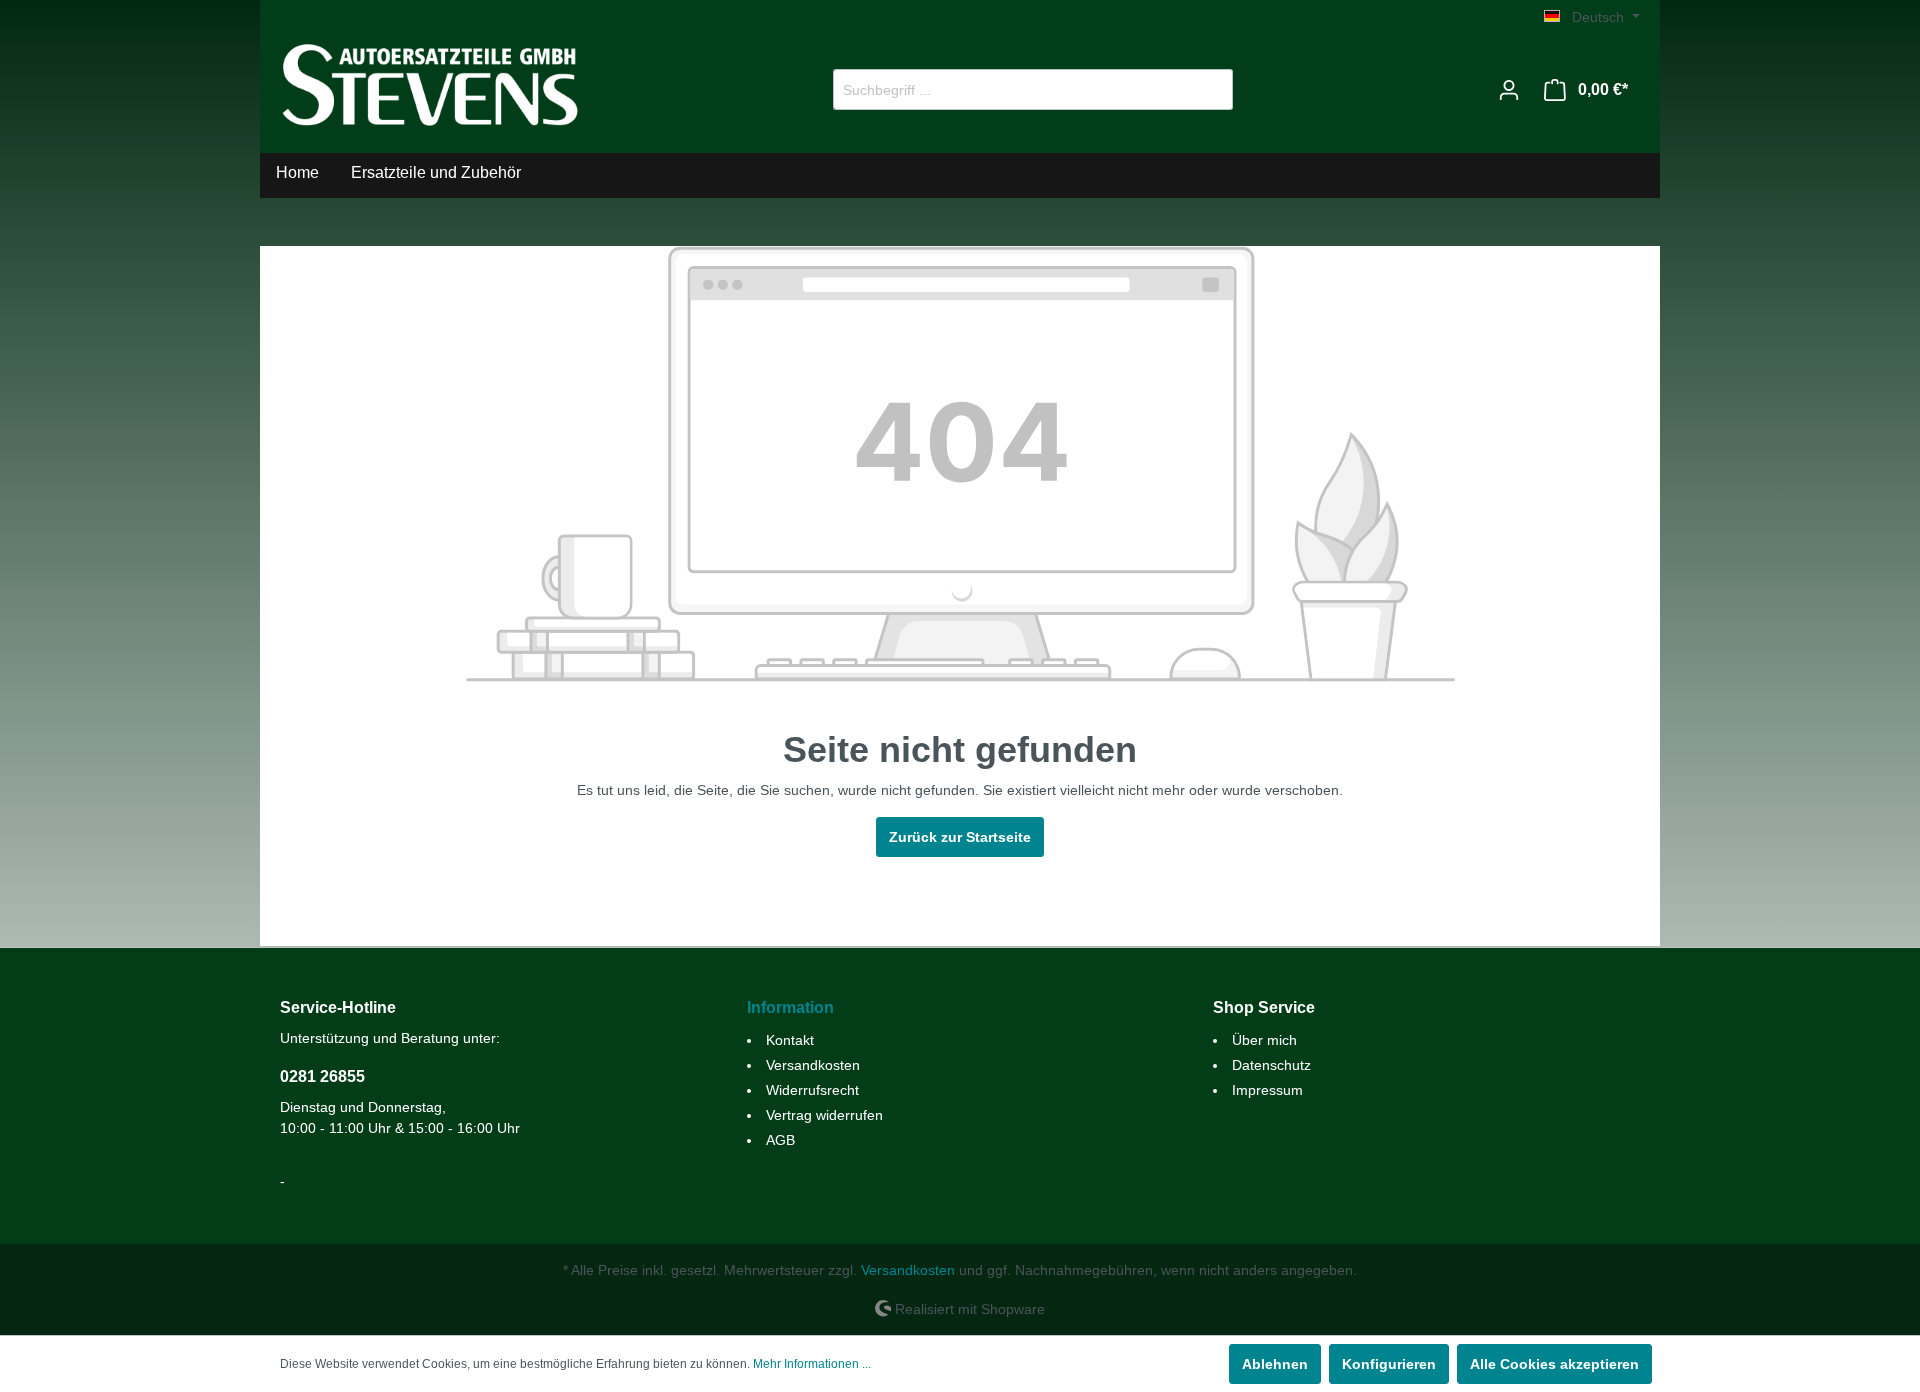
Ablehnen (1275, 1364)
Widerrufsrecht (812, 1090)
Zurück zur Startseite (960, 837)
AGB (780, 1140)
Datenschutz (1271, 1065)
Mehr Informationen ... (812, 1364)
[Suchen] (1209, 89)
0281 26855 (322, 1076)
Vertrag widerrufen (824, 1115)
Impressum (1267, 1090)
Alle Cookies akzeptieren (1554, 1364)
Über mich (1264, 1040)
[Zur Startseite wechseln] (430, 85)
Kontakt (790, 1040)
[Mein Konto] (1509, 90)
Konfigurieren (1389, 1364)
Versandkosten (813, 1065)
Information (790, 1007)
